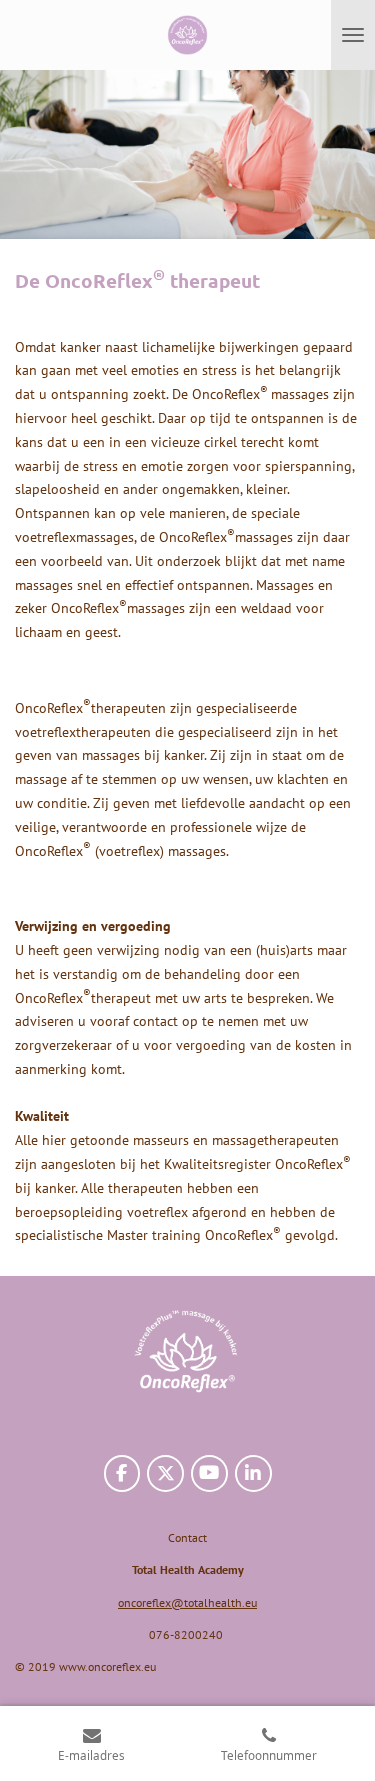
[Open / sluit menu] (353, 35)
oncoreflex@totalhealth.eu (187, 1602)
